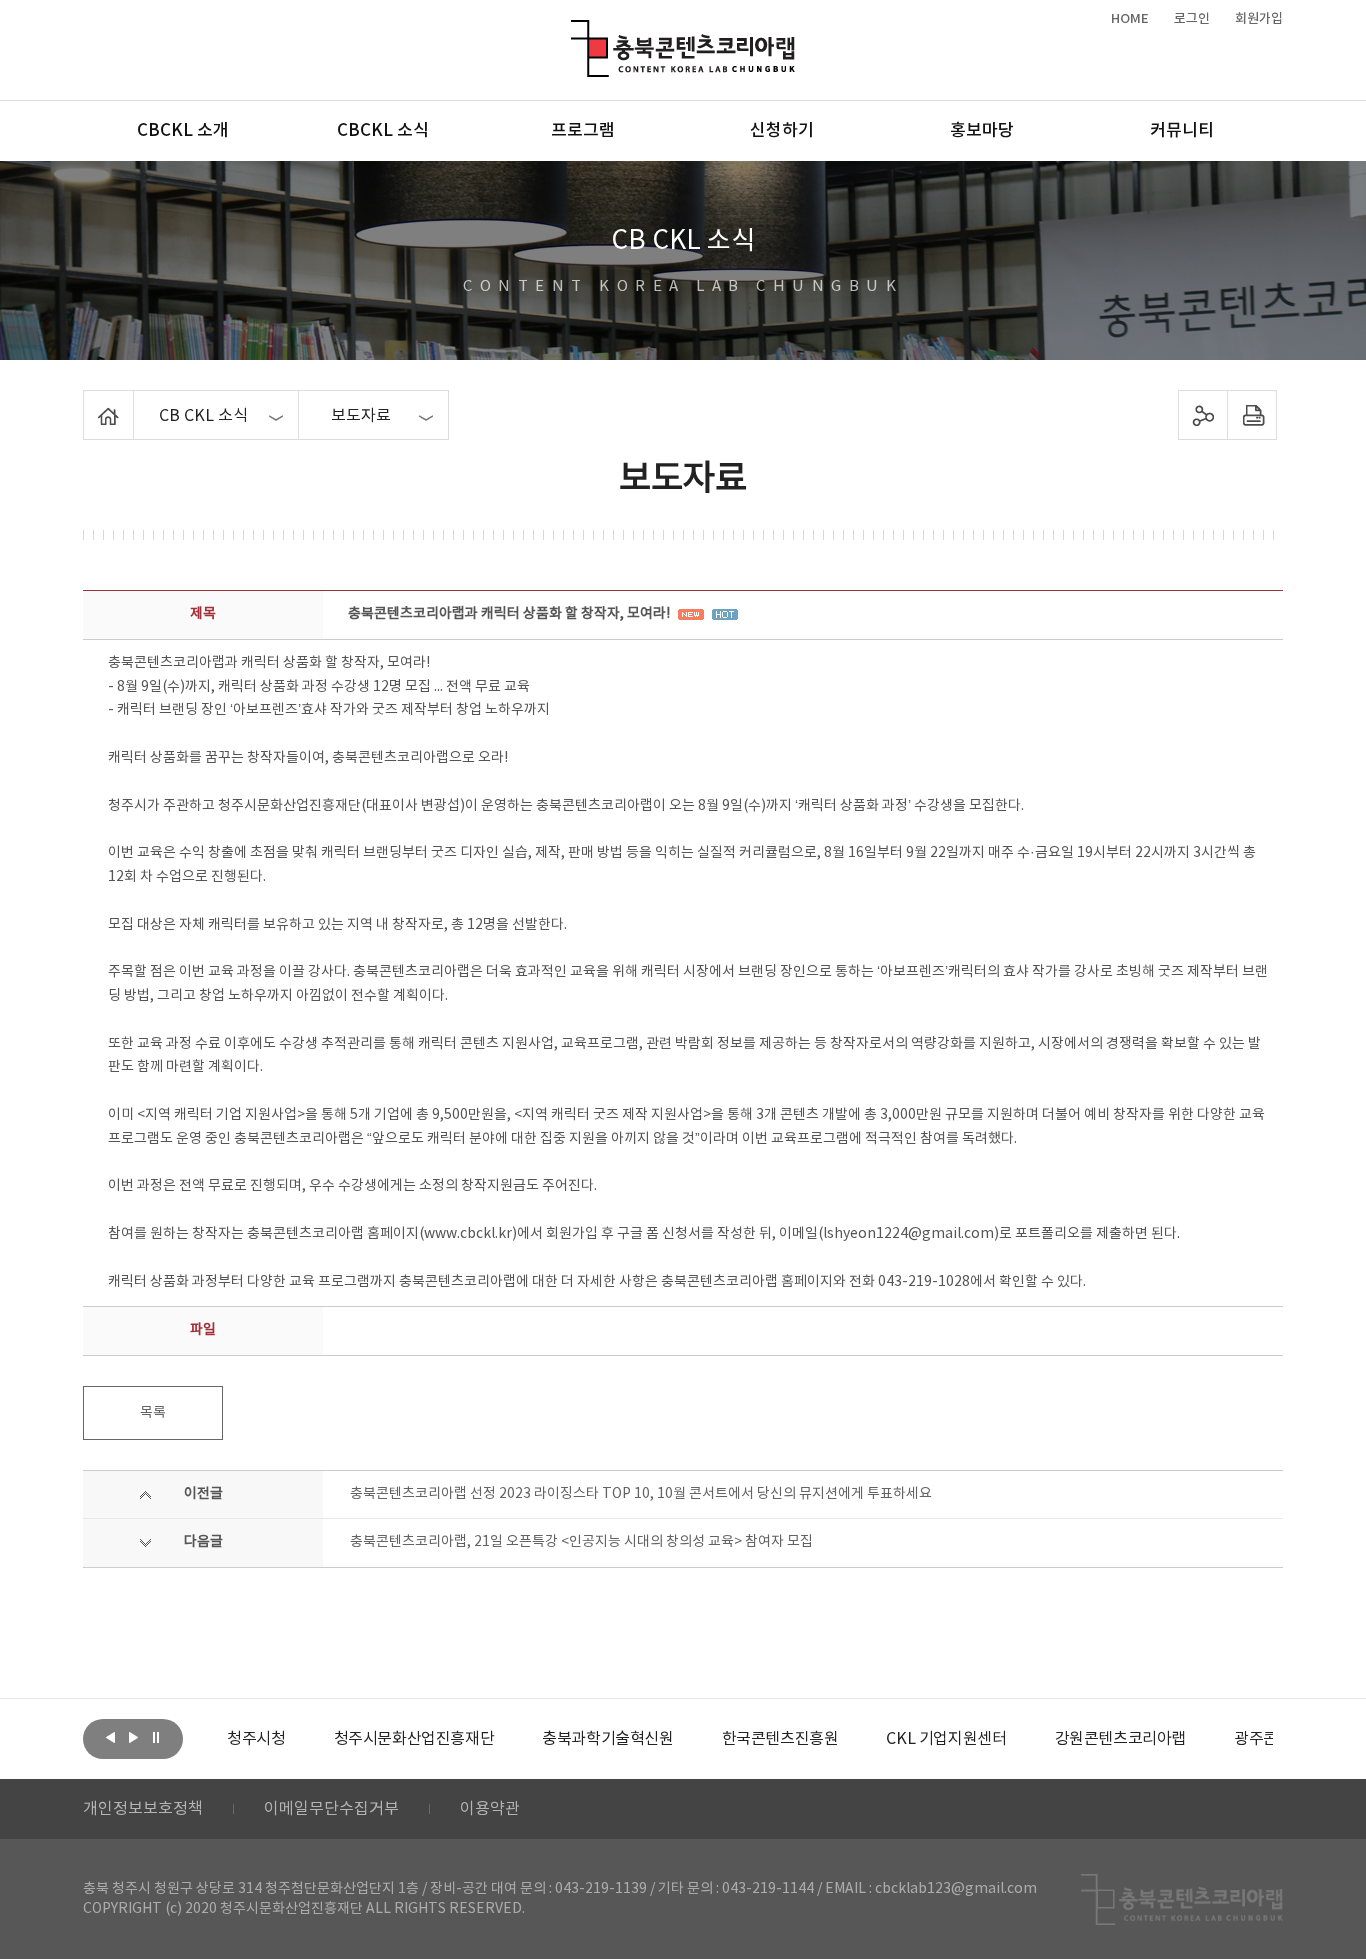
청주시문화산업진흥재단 (414, 1739)
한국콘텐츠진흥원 (780, 1739)
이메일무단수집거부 (331, 1809)
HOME (1130, 19)
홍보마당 (982, 131)
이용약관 (490, 1809)
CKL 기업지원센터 (946, 1739)
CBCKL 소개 (183, 131)
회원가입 (1259, 19)
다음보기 (133, 1737)
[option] (256, 1739)
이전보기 (110, 1737)
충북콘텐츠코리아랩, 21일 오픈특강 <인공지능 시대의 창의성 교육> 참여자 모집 (581, 1542)
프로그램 (583, 131)
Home (88, 402)
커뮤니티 (1182, 131)
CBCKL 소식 (383, 131)
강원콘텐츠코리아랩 (1120, 1739)
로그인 (1192, 19)
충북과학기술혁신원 (607, 1739)
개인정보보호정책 (143, 1809)
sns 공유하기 (1203, 415)
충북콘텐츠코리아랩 (575, 31)
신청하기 (782, 131)
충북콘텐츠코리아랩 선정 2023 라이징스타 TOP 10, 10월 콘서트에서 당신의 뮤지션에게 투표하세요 (641, 1494)
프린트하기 (1252, 415)
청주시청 (256, 1739)
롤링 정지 (156, 1737)
